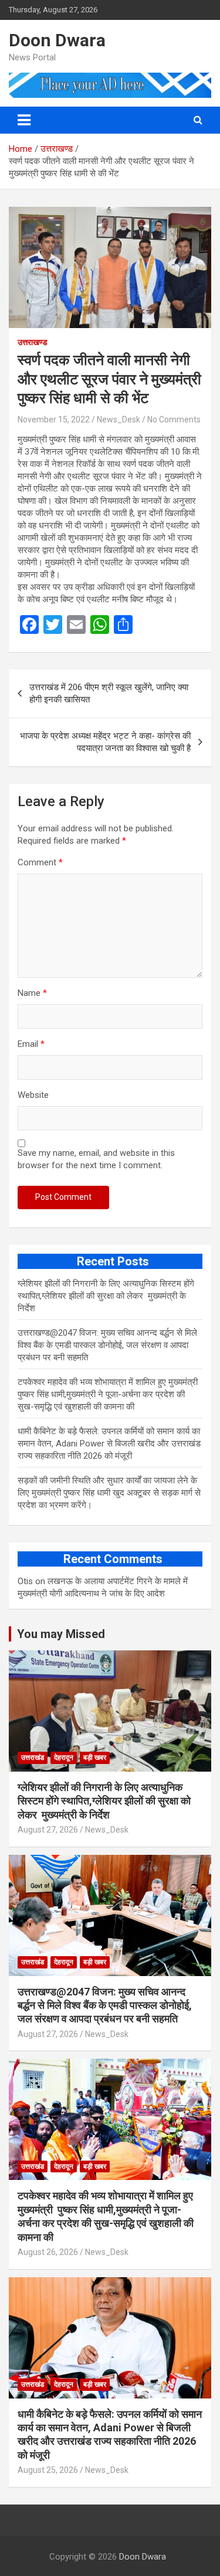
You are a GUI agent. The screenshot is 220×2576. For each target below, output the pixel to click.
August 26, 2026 (48, 2252)
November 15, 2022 (54, 419)
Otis (25, 1581)
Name (32, 993)
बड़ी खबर (95, 1758)
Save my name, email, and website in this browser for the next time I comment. (96, 1159)
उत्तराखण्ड (33, 342)
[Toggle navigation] (24, 120)
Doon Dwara (57, 40)
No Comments (174, 419)
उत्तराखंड (33, 1758)
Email (31, 1044)
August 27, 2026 (48, 1830)
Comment (40, 862)
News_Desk (119, 419)
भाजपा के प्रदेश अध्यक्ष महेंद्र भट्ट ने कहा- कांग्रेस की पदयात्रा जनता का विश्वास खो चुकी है (105, 742)
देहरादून (64, 1758)
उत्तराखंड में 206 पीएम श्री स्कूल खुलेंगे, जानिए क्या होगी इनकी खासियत (109, 693)
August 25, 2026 (48, 2470)
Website (33, 1095)
